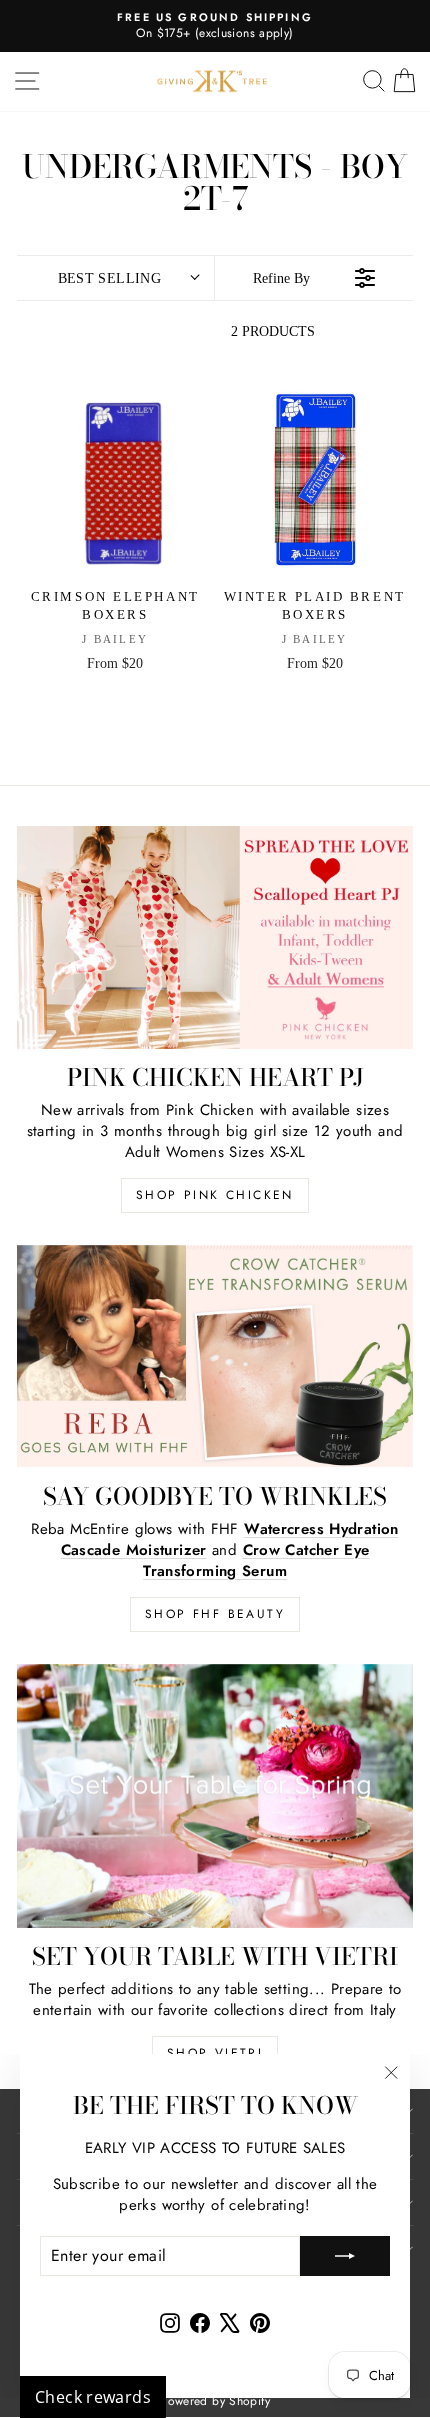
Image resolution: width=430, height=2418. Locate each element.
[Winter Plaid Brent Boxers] (315, 480)
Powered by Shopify (215, 2401)
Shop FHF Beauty (215, 1614)
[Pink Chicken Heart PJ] (215, 937)
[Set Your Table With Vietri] (215, 1796)
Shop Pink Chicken (215, 1195)
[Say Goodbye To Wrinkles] (215, 1356)
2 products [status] (273, 331)
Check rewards (93, 2397)
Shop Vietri (215, 2053)
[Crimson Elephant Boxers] (115, 480)
